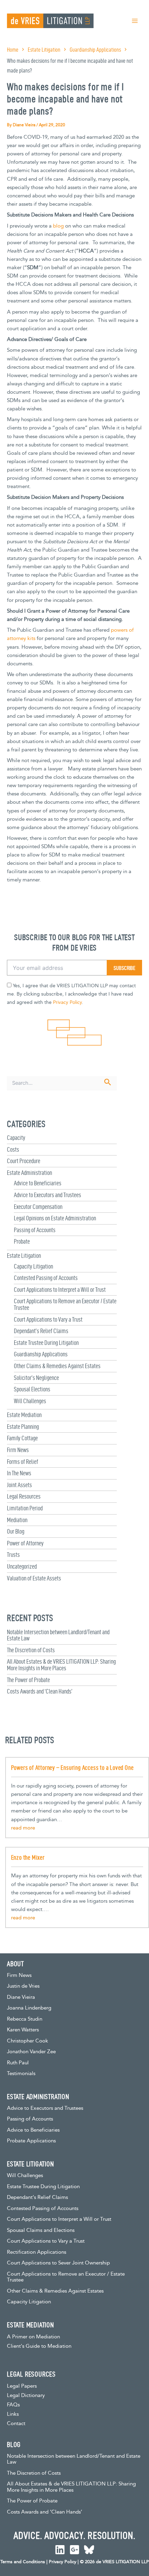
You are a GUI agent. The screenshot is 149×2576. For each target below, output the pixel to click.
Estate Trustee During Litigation (46, 1343)
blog (58, 226)
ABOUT (15, 1964)
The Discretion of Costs (31, 1650)
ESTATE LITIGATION (30, 2164)
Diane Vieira (21, 1997)
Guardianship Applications (41, 1354)
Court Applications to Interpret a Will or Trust (60, 1290)
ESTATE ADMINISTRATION (38, 2097)
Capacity (16, 1138)
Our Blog (16, 1531)
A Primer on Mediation (33, 2337)
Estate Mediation (24, 1415)
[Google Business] (74, 2550)
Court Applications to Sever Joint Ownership (58, 2263)
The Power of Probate (28, 1680)
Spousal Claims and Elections (41, 2230)
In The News (19, 1473)
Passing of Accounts (35, 1230)
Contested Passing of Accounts (46, 1278)
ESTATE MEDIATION (30, 2325)
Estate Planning (23, 1427)
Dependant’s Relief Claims (41, 1331)
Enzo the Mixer (28, 1857)
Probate (22, 1241)
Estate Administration (29, 1173)
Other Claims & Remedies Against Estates (57, 1366)
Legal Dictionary (26, 2395)
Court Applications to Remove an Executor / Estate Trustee (65, 1304)
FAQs (13, 2405)
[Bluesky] (89, 2550)
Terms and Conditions (23, 2562)
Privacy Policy (67, 1003)
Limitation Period (25, 1508)
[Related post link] (23, 1828)
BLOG (14, 2445)
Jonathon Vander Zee (31, 2052)
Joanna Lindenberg (29, 2008)
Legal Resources (24, 1496)
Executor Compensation (38, 1207)
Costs (13, 1149)
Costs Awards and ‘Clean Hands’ (40, 1691)
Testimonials (21, 2074)
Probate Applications (31, 2141)
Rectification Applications (37, 2252)
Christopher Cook (28, 2041)
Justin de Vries (23, 1986)
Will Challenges (30, 1401)
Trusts (13, 1555)
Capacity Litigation (33, 1266)
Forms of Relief (23, 1462)
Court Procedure (24, 1161)
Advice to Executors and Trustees (47, 1195)
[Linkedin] (60, 2550)
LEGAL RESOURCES (31, 2374)
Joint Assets (19, 1485)
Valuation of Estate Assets (34, 1578)
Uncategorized (22, 1566)
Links (13, 2414)
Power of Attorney (25, 1543)
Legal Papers (22, 2386)
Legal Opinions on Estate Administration (55, 1218)
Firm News (18, 1450)
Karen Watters (23, 2030)
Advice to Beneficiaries (38, 1183)
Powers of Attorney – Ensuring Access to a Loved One (72, 1768)
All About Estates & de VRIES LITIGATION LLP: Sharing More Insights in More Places (61, 1665)
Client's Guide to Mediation (39, 2346)
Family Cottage (22, 1438)
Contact (16, 2424)
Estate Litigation (24, 1256)
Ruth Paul (18, 2063)
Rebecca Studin (25, 2019)
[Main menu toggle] (135, 21)
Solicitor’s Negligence (36, 1378)
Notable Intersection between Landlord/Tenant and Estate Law (58, 1635)
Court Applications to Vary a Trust (48, 1319)
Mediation (17, 1520)
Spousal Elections (32, 1389)
